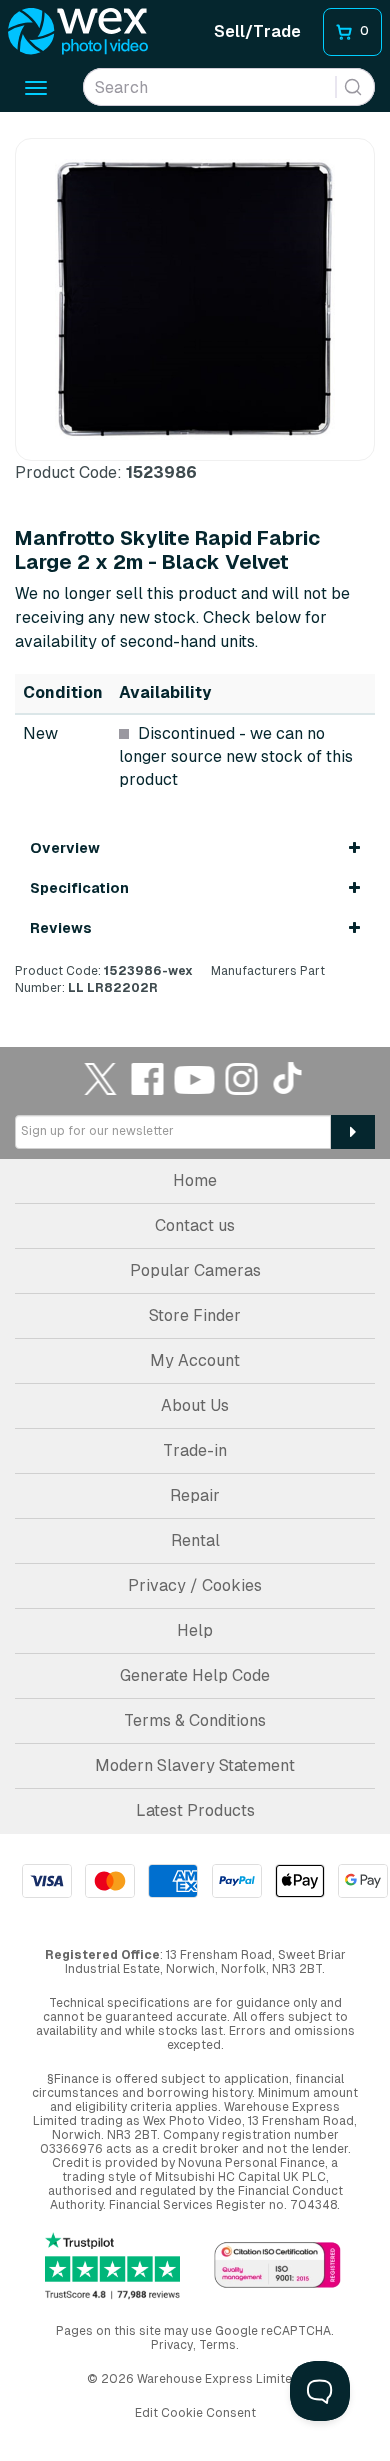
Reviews (61, 928)
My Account (195, 1360)
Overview (65, 848)
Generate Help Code (195, 1675)
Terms (217, 2345)
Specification (79, 888)
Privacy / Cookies (195, 1585)
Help (195, 1630)
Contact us (195, 1225)
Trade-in (195, 1450)
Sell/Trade (257, 31)
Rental (195, 1540)
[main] (195, 567)
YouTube (195, 1078)
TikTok (289, 1078)
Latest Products (195, 1810)
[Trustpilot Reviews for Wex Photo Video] (112, 2266)
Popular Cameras (195, 1270)
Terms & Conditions (195, 1720)
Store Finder (195, 1315)
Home (195, 1180)
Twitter (101, 1078)
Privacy (172, 2345)
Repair (195, 1495)
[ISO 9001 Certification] (277, 2266)
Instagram (242, 1078)
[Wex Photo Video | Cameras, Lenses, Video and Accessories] (78, 32)
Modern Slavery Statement (195, 1765)
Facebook (148, 1078)
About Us (195, 1405)
